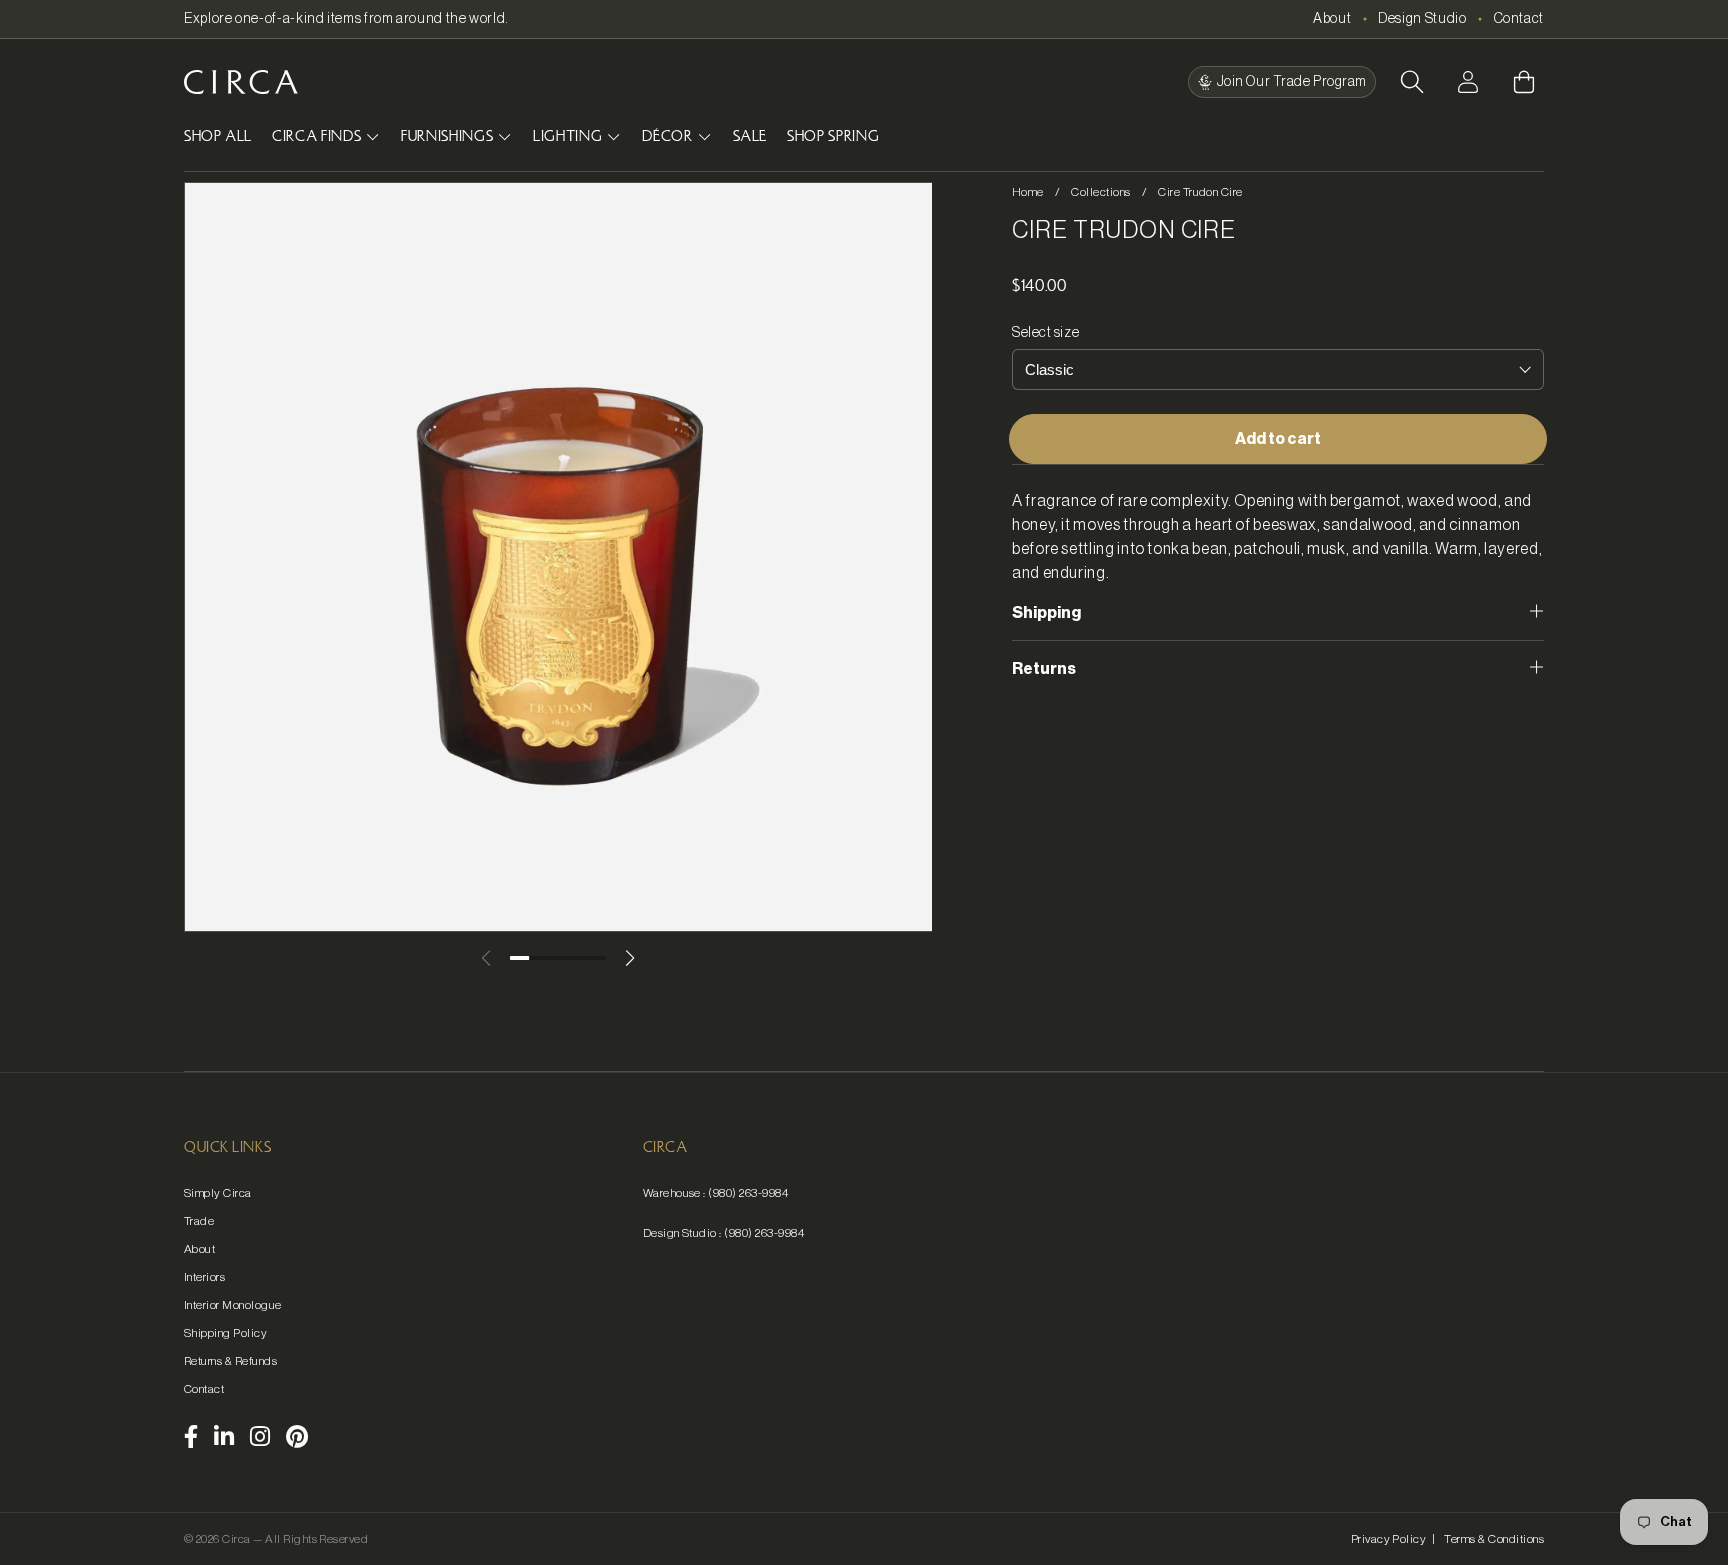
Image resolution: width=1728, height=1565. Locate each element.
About (1332, 19)
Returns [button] (1044, 669)
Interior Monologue (233, 1305)
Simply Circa (218, 1193)
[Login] (1468, 82)
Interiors (204, 1277)
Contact (1519, 19)
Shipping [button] (1046, 613)
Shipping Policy (225, 1333)
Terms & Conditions (1494, 1539)
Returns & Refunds (230, 1361)
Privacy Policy (1389, 1539)
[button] (1412, 82)
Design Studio (1422, 19)
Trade (199, 1221)
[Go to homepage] (241, 82)
